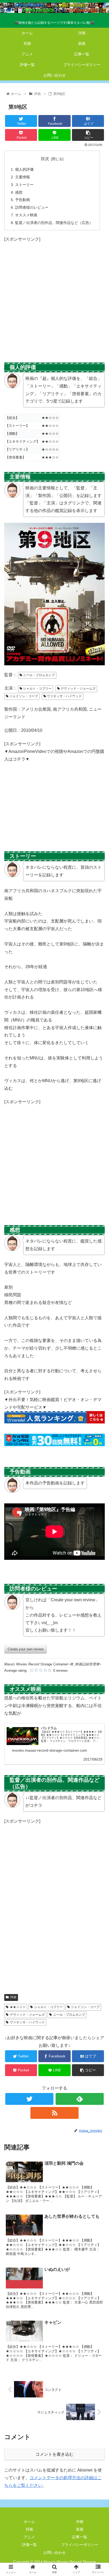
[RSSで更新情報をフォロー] (54, 2113)
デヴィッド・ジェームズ (78, 689)
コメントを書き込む (54, 2454)
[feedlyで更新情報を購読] (80, 2099)
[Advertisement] (54, 298)
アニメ (29, 2537)
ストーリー (24, 185)
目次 (45, 159)
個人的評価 (24, 169)
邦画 (29, 2529)
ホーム (29, 2522)
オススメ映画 (26, 215)
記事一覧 (80, 2537)
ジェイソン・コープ (23, 696)
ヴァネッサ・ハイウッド (64, 696)
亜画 (80, 2529)
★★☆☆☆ (18, 2007)
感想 (19, 192)
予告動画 (22, 200)
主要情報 (22, 177)
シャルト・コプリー (37, 689)
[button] (98, 1276)
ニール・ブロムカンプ (38, 675)
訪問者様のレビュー (32, 207)
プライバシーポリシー (80, 2545)
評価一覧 (29, 2545)
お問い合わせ (54, 2553)
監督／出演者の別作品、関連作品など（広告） (54, 223)
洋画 (13, 1997)
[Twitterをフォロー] (29, 2099)
